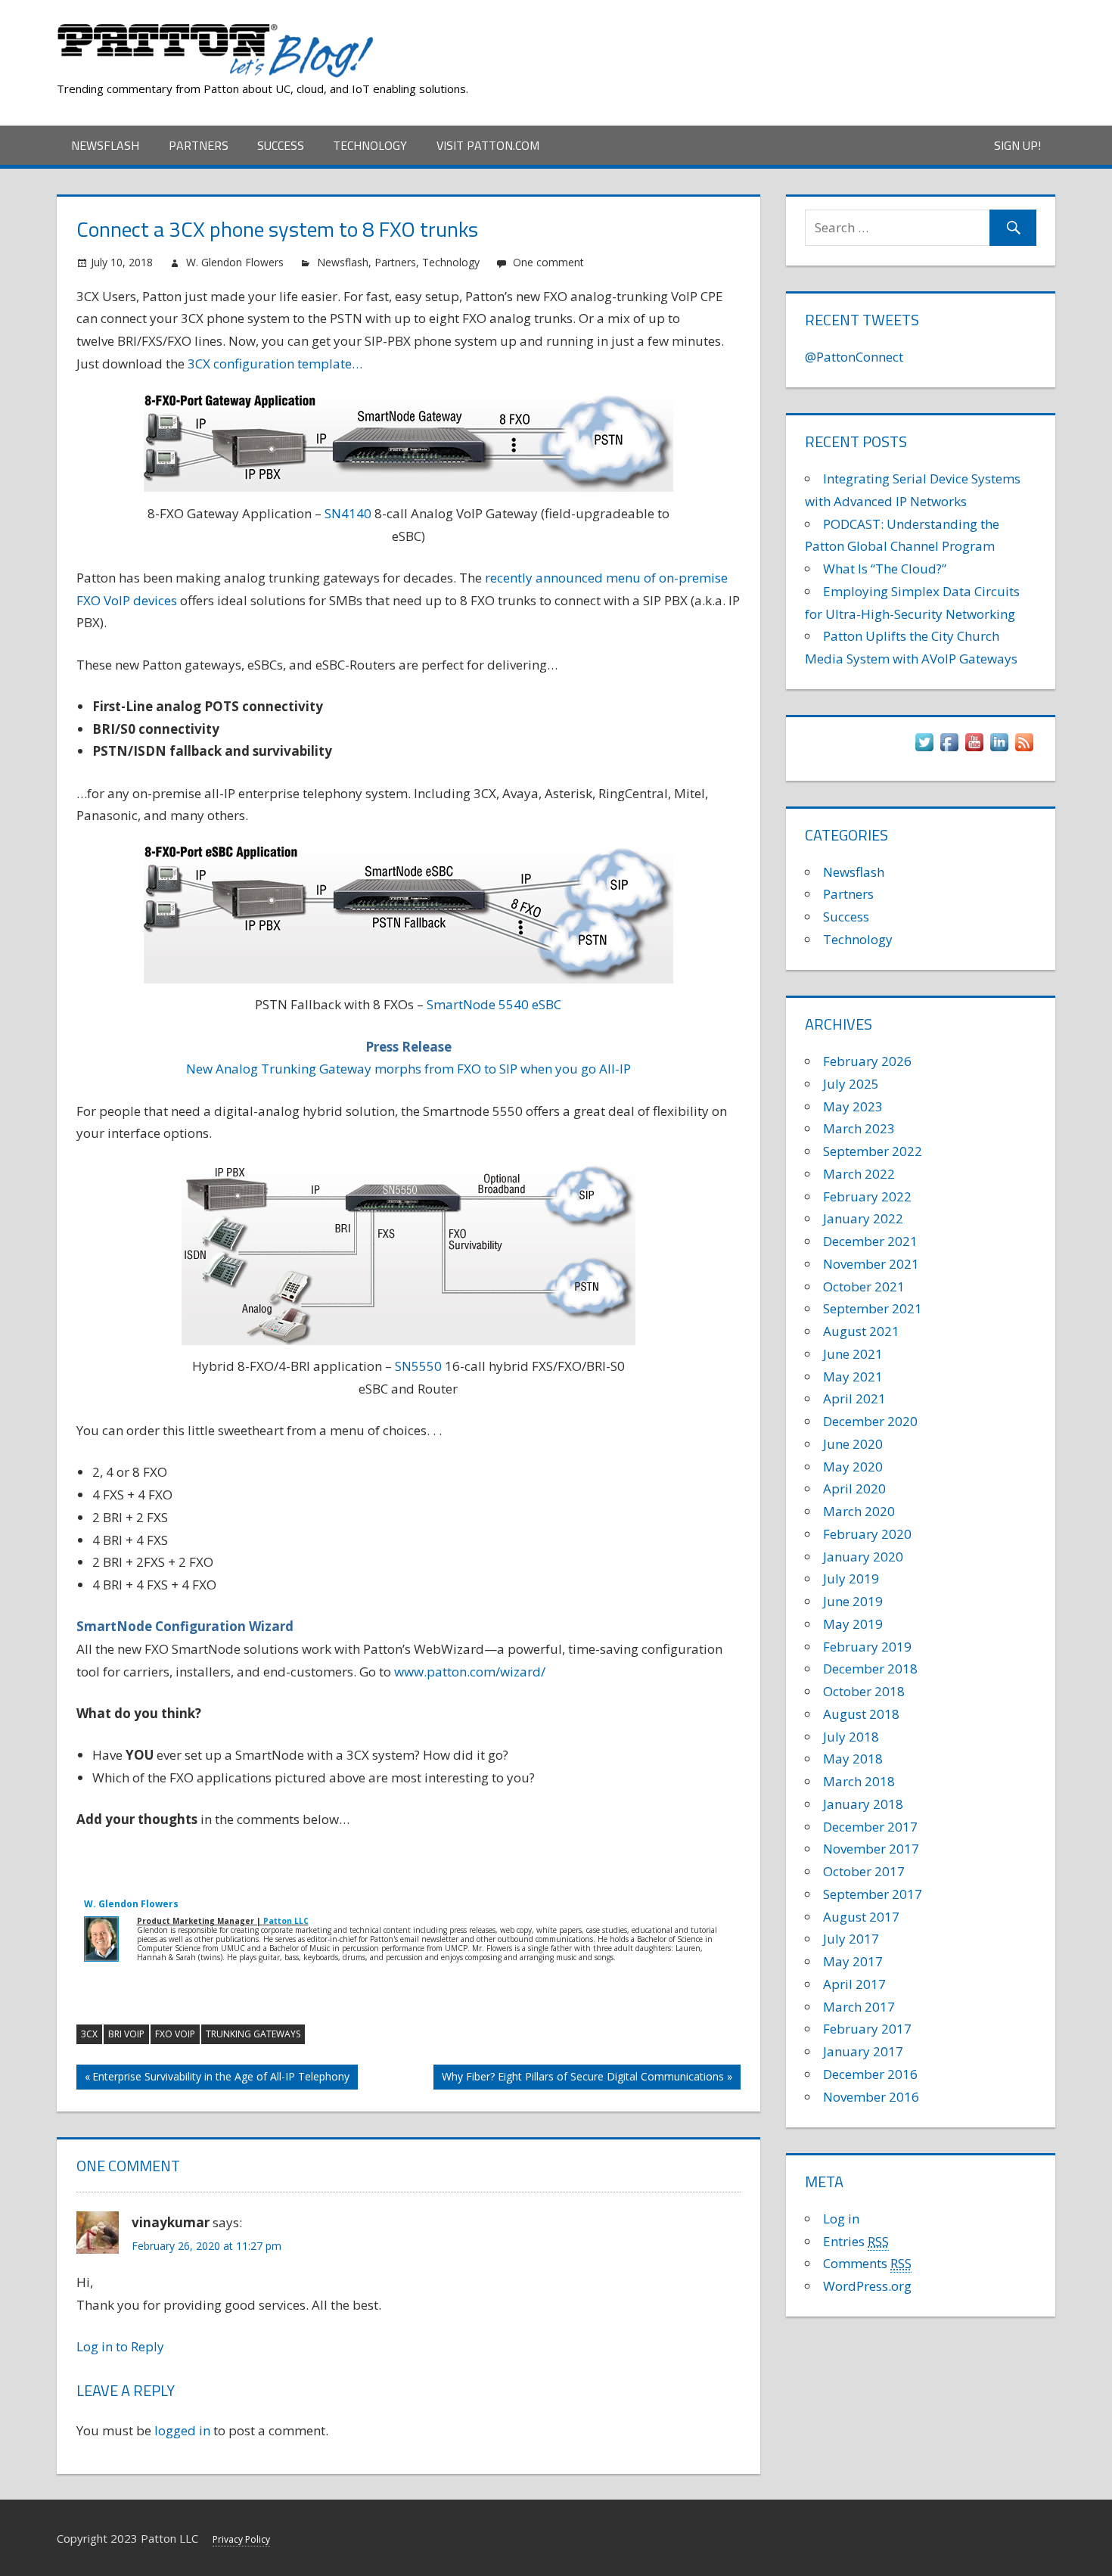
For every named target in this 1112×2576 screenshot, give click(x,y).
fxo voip (175, 2034)
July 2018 (851, 1737)
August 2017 (861, 1917)
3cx (89, 2034)
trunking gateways (253, 2034)
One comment (548, 262)
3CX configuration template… (275, 364)
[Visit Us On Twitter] (924, 749)
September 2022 (873, 1151)
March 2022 (859, 1174)
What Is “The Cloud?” (885, 569)
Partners (199, 145)
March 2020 (859, 1511)
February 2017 (867, 2029)
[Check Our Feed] (1024, 749)
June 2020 (853, 1444)
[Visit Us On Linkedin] (999, 749)
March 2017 (859, 2007)
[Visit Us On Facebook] (949, 749)
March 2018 (859, 1781)
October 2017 (864, 1871)
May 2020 (853, 1467)
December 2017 (870, 1827)
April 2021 (854, 1398)
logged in (182, 2430)
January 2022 (863, 1218)
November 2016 (871, 2097)
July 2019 (851, 1579)
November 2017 (871, 1849)
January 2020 (863, 1557)
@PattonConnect (854, 357)
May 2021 (853, 1377)
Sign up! (1017, 145)
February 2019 (867, 1647)
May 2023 (853, 1106)
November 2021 (871, 1264)
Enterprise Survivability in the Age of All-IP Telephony (221, 2079)
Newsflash (105, 145)
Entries (856, 2241)
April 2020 (854, 1488)
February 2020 (867, 1534)
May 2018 (853, 1759)
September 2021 (873, 1308)
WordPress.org (867, 2286)
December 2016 (870, 2074)
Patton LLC (286, 1921)
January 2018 (863, 1804)
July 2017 (851, 1939)
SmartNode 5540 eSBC (494, 1004)
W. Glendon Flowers (235, 262)
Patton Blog (446, 28)
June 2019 (853, 1601)
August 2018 (861, 1714)
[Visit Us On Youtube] (974, 749)
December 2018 (870, 1669)
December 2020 (870, 1421)
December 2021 (870, 1241)
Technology (370, 145)
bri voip (126, 2034)
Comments (867, 2263)
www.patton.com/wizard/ (470, 1672)
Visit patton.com (488, 145)
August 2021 (861, 1331)
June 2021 (853, 1354)
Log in (841, 2219)
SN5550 (418, 1366)
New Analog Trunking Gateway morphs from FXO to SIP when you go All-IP (408, 1069)
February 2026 (867, 1061)
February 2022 (867, 1196)
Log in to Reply (120, 2346)
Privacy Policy (241, 2539)
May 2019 (853, 1624)
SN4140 (348, 513)
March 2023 (859, 1128)
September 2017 (873, 1894)
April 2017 (854, 1984)
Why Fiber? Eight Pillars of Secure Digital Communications (583, 2079)
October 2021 (864, 1286)
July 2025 (851, 1084)
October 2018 (864, 1691)
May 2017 (853, 1961)
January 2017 (863, 2051)
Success (281, 145)
